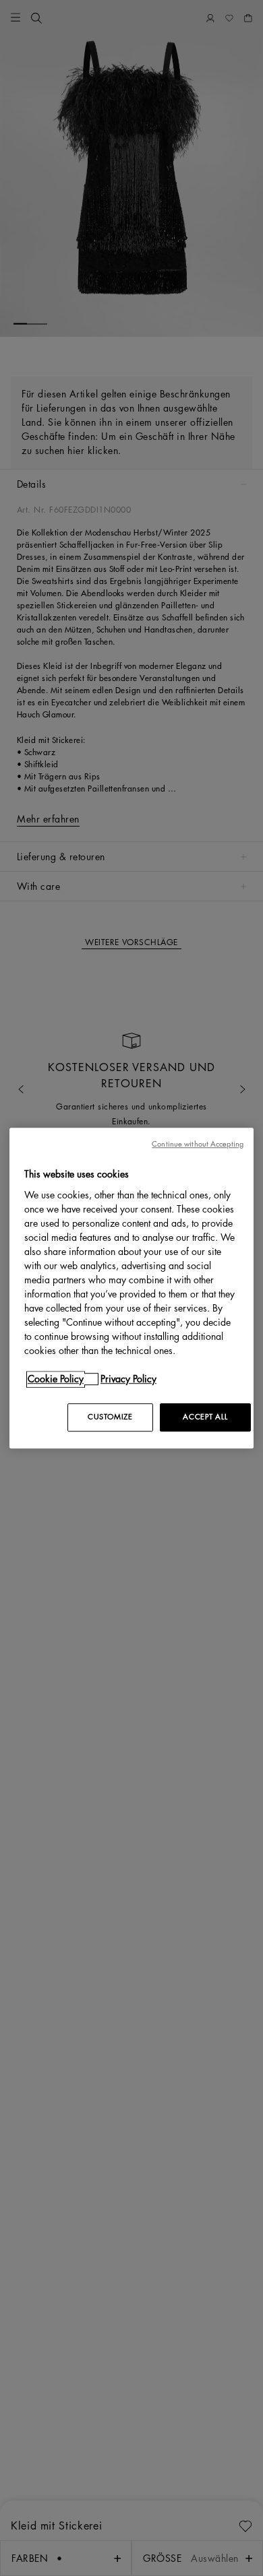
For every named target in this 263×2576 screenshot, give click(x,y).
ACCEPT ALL (205, 1417)
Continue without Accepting (198, 1144)
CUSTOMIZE (110, 1417)
